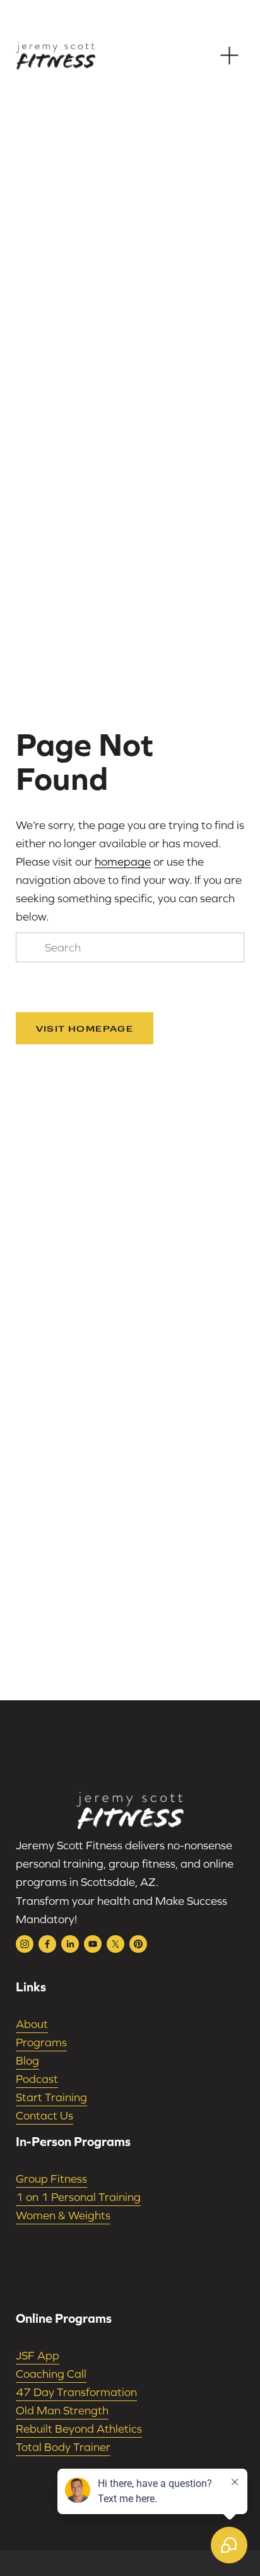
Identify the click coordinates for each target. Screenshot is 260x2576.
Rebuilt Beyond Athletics (79, 2429)
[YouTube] (93, 1944)
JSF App (38, 2355)
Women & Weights (63, 2215)
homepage (123, 862)
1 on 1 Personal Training (78, 2197)
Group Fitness (51, 2179)
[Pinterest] (138, 1944)
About (32, 2024)
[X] (115, 1944)
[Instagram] (25, 1944)
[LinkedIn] (70, 1944)
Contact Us (44, 2115)
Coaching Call (51, 2374)
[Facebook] (47, 1944)
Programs (41, 2042)
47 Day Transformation (76, 2392)
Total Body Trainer (63, 2447)
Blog (27, 2060)
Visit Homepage (85, 1028)
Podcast (37, 2079)
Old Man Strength (62, 2410)
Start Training (51, 2097)
